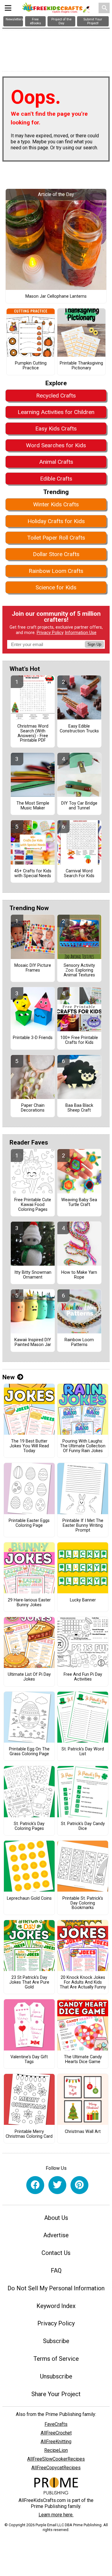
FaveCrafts (56, 2424)
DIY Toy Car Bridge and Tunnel (79, 806)
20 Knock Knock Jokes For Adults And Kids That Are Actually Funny (83, 1982)
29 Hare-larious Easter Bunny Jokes (29, 1603)
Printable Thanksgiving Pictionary (81, 366)
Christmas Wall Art (83, 2132)
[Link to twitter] (57, 2185)
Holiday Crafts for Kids (56, 521)
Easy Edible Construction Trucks (79, 729)
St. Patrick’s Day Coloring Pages (29, 1826)
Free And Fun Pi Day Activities (83, 1677)
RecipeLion (56, 2450)
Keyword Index (56, 2306)
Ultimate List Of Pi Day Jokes (29, 1677)
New (9, 1377)
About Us (56, 2218)
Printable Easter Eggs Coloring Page (29, 1523)
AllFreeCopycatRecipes (56, 2468)
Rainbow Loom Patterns (79, 1342)
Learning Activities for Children (56, 412)
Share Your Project (56, 2394)
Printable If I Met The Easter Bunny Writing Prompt (83, 1526)
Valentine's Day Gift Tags (29, 2059)
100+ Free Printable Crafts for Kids (79, 1040)
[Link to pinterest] (79, 2185)
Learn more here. (56, 2515)
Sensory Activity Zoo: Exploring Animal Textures (79, 970)
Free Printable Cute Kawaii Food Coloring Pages (33, 1205)
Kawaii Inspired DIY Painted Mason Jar (33, 1342)
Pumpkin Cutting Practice (31, 366)
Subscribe (56, 2341)
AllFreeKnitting (56, 2442)
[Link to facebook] (35, 2185)
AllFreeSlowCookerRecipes (56, 2459)
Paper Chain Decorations (33, 1108)
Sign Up (94, 644)
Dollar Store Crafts (56, 554)
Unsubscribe (56, 2376)
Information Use (81, 633)
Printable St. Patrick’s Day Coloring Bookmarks (83, 1903)
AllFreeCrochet (56, 2433)
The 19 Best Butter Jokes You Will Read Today (29, 1446)
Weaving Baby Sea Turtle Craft (79, 1202)
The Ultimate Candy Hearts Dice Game (83, 2059)
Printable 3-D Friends (33, 1038)
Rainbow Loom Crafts (56, 571)
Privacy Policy (50, 633)
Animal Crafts (56, 462)
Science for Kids (56, 587)
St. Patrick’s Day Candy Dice (83, 1826)
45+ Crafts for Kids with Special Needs (33, 874)
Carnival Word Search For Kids (79, 874)
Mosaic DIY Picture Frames (33, 968)
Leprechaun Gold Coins (29, 1898)
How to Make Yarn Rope (79, 1275)
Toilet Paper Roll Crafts (56, 538)
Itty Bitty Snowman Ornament (33, 1275)
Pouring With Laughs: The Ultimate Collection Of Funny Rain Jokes (83, 1446)
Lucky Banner (83, 1600)
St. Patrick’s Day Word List (83, 1752)
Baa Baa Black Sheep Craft (79, 1108)
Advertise (56, 2235)
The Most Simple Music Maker (33, 806)
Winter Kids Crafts (56, 504)
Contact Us (56, 2253)
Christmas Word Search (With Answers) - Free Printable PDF (33, 733)
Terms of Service (56, 2359)
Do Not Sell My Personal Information (56, 2288)
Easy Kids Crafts (56, 429)
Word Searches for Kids (56, 445)
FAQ (56, 2271)
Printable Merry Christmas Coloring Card (29, 2134)
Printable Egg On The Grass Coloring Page (29, 1752)
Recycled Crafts (56, 396)
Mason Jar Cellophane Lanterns (56, 296)
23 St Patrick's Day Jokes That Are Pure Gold (29, 1982)
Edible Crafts (56, 479)
